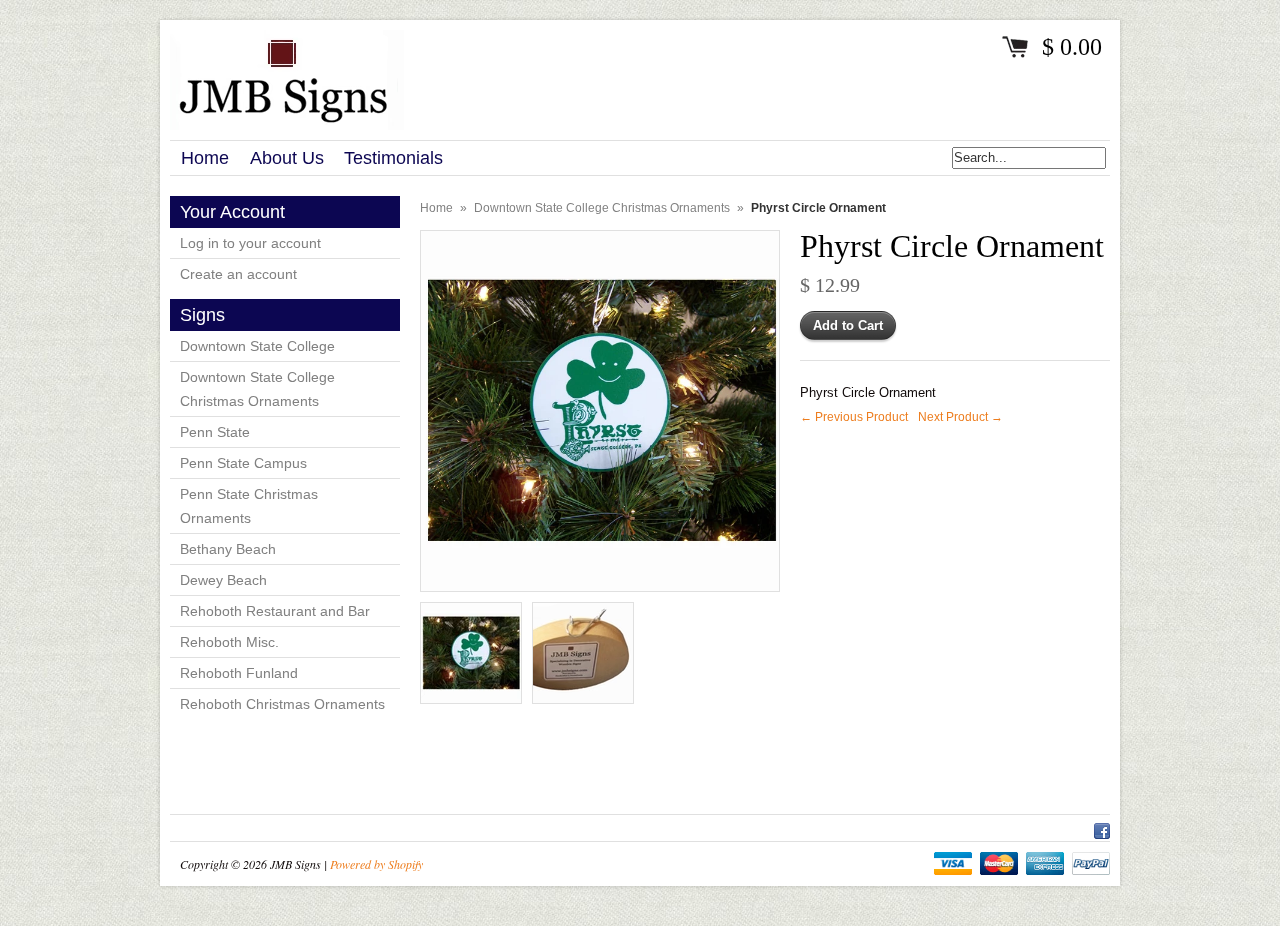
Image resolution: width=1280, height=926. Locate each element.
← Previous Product (854, 417)
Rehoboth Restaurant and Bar (275, 611)
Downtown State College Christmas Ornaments (257, 389)
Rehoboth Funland (239, 673)
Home (436, 208)
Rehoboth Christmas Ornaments (282, 704)
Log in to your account (250, 243)
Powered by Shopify (376, 864)
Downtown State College (257, 346)
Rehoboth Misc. (229, 642)
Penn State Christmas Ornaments (249, 506)
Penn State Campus (243, 463)
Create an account (238, 274)
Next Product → (960, 417)
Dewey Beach (223, 580)
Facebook (1102, 828)
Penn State (215, 432)
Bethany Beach (228, 549)
